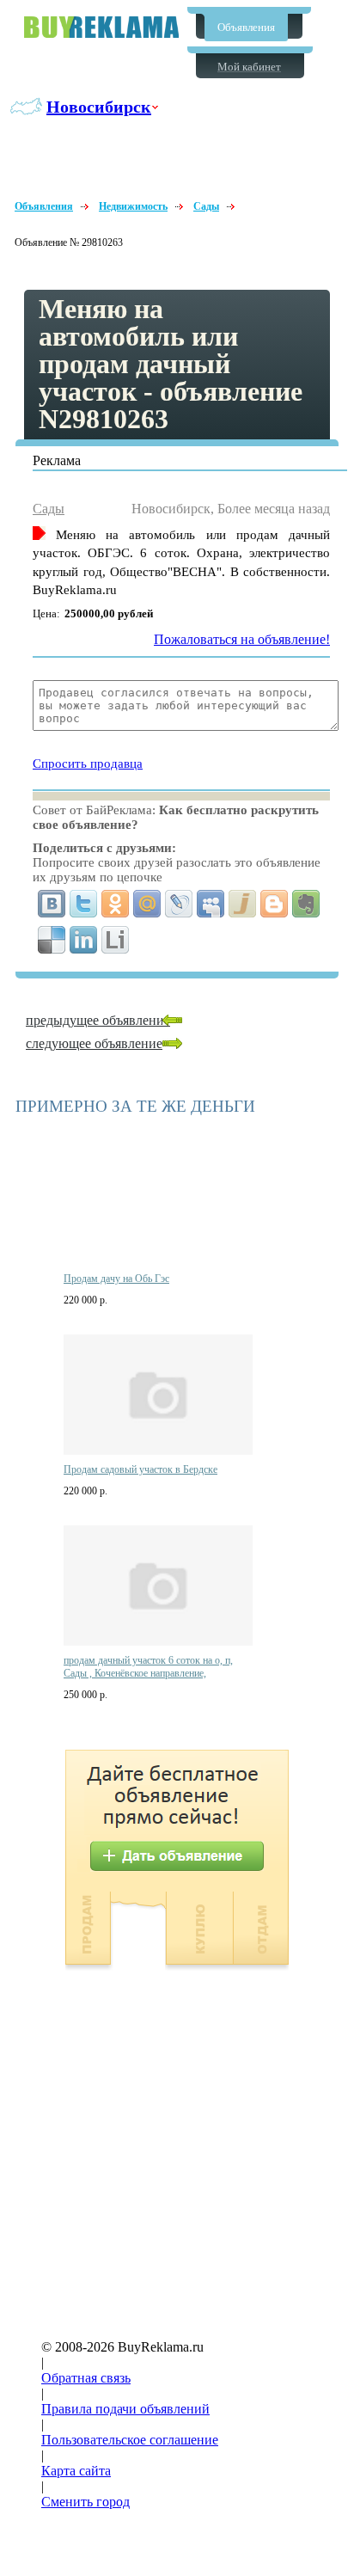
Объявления (246, 27)
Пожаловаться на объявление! (242, 639)
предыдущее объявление (98, 1020)
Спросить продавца (88, 764)
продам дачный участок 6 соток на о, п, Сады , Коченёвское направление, (148, 1667)
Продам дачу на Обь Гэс (116, 1279)
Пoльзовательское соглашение (130, 2440)
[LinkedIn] (84, 940)
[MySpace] (211, 904)
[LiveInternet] (116, 940)
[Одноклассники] (116, 904)
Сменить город (85, 2502)
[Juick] (243, 904)
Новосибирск (99, 107)
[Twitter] (84, 904)
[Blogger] (275, 904)
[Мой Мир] (147, 904)
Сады (206, 206)
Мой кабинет (249, 67)
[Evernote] (306, 904)
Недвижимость (133, 206)
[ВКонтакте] (52, 904)
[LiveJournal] (179, 904)
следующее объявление (94, 1043)
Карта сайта (76, 2471)
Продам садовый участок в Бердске (140, 1469)
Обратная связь (86, 2378)
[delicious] (52, 940)
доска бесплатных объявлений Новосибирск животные (101, 27)
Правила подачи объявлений (125, 2409)
